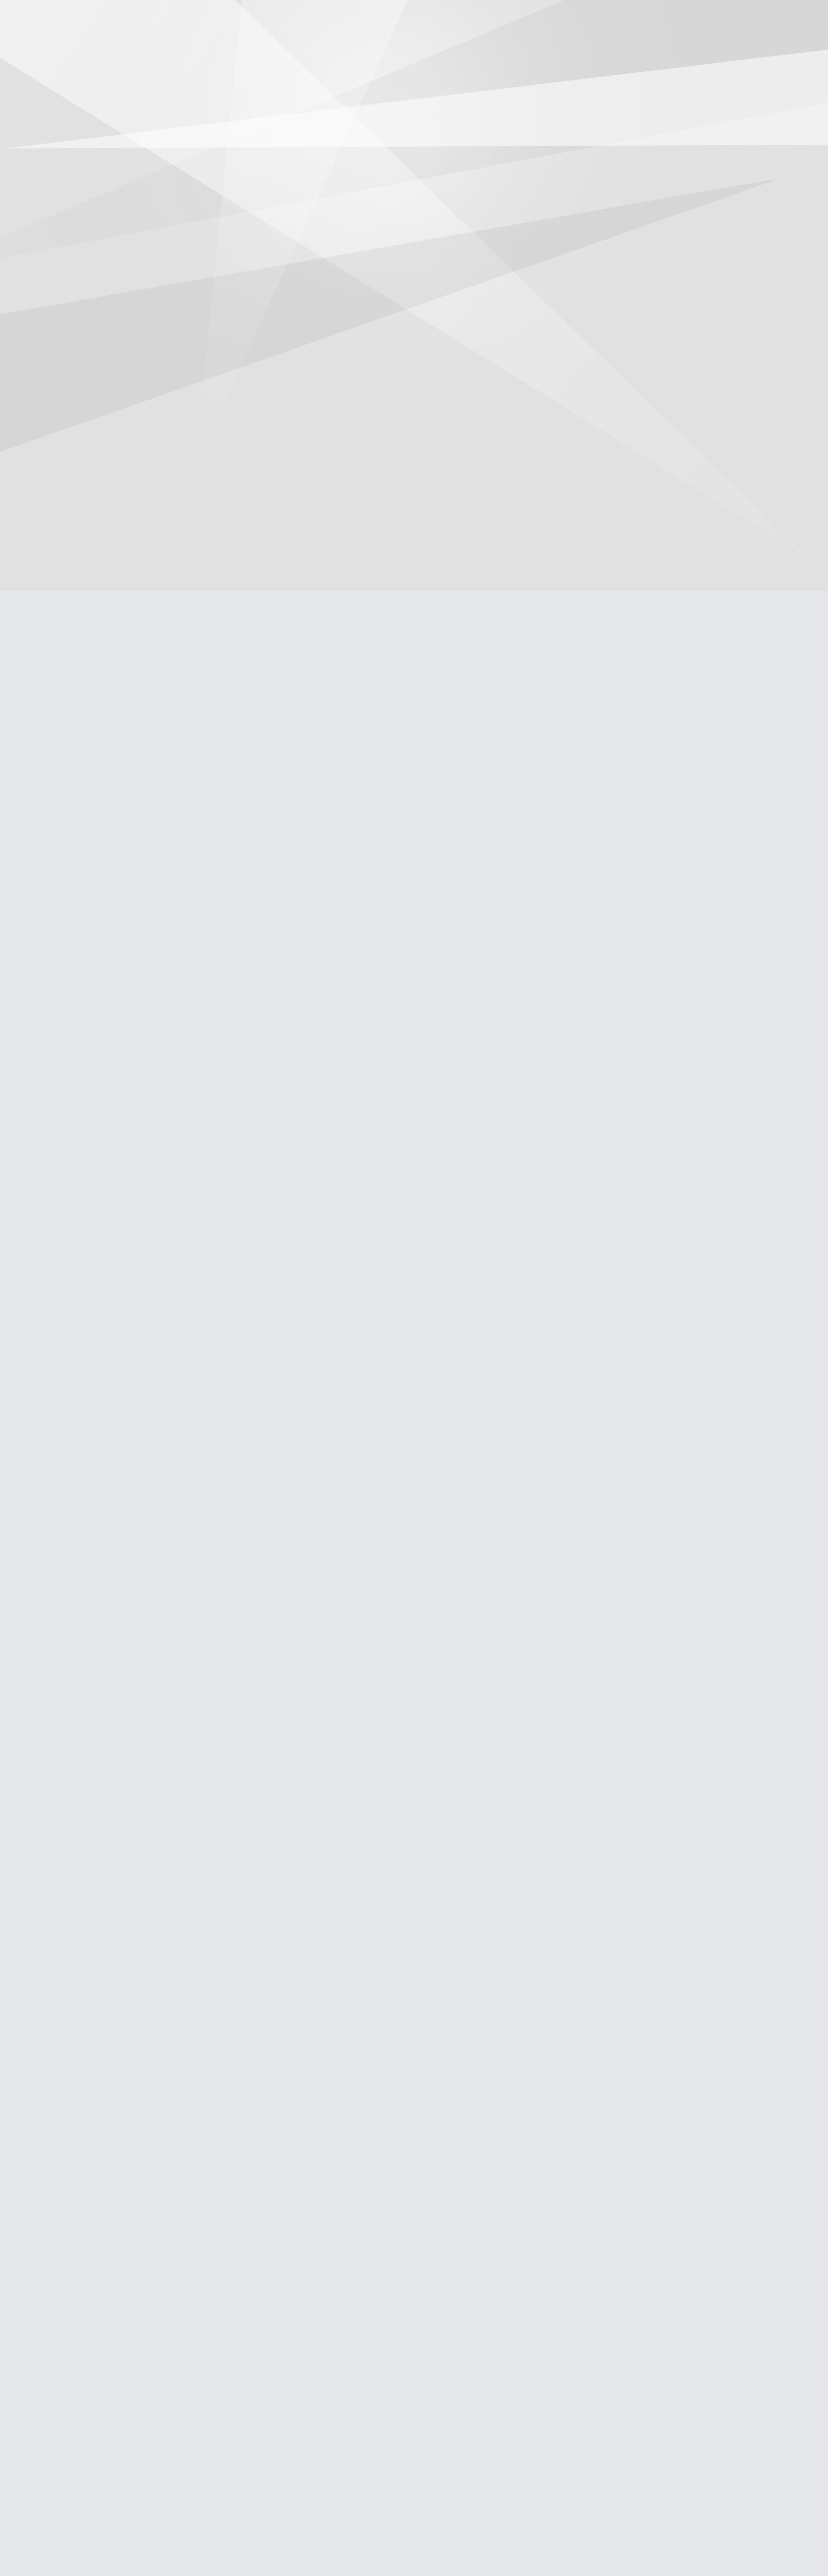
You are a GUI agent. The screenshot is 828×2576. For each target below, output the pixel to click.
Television (368, 41)
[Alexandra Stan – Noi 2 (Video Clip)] (66, 1789)
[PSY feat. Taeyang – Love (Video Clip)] (66, 2254)
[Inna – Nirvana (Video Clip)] (66, 344)
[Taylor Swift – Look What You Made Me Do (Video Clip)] (66, 1322)
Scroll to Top (799, 2544)
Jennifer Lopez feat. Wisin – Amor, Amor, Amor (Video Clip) (63, 744)
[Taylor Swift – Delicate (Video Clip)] (66, 106)
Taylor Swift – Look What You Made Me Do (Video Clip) (63, 1456)
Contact (541, 41)
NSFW (501, 41)
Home (285, 41)
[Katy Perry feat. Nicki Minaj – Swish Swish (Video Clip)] (66, 1561)
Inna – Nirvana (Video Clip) (65, 467)
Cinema (323, 41)
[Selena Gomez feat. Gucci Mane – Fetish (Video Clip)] (66, 2017)
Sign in (659, 15)
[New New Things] (414, 16)
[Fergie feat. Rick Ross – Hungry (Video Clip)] (66, 1085)
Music (411, 41)
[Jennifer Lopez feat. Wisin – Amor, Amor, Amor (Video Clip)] (66, 570)
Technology (456, 41)
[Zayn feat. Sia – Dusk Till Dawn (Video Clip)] (66, 857)
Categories (170, 15)
